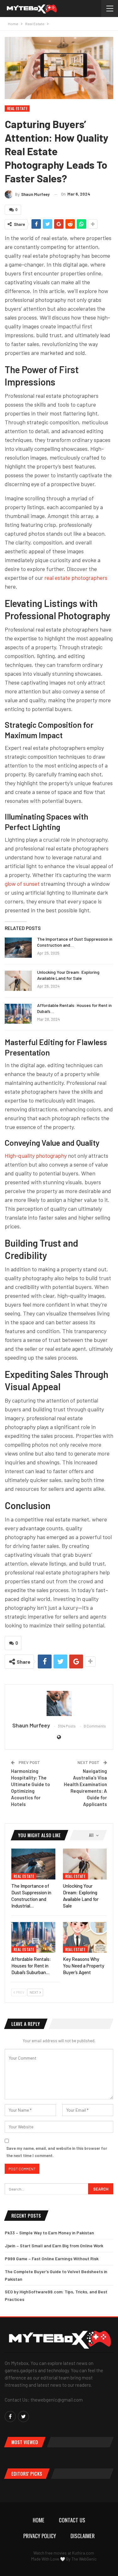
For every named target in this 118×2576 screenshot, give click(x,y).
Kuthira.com (83, 2553)
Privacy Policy (40, 2536)
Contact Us (72, 2520)
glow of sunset (22, 884)
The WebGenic (84, 2559)
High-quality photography (36, 1156)
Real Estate (17, 108)
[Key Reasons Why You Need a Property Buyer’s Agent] (85, 1938)
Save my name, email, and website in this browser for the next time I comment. (57, 2152)
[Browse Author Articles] (59, 1703)
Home (39, 2520)
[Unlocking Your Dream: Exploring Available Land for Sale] (18, 981)
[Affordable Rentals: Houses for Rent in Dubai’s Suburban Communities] (18, 1014)
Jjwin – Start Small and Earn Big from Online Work (54, 2246)
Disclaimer (83, 2536)
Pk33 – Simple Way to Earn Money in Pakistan (49, 2233)
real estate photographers (76, 578)
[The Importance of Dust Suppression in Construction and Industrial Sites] (18, 948)
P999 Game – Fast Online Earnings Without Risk (52, 2258)
